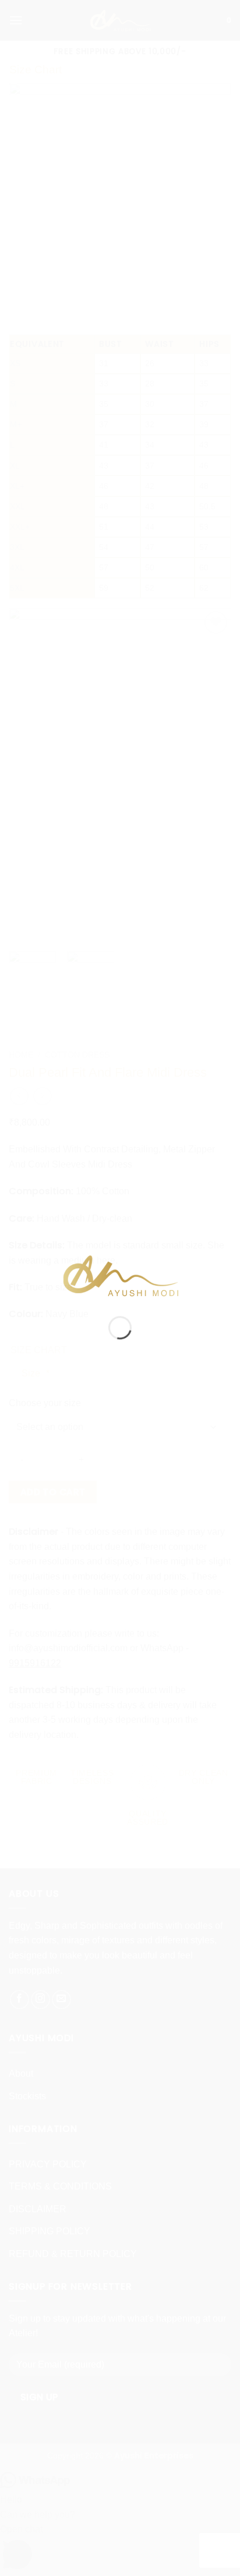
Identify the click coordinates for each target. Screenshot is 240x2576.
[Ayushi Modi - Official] (120, 1275)
